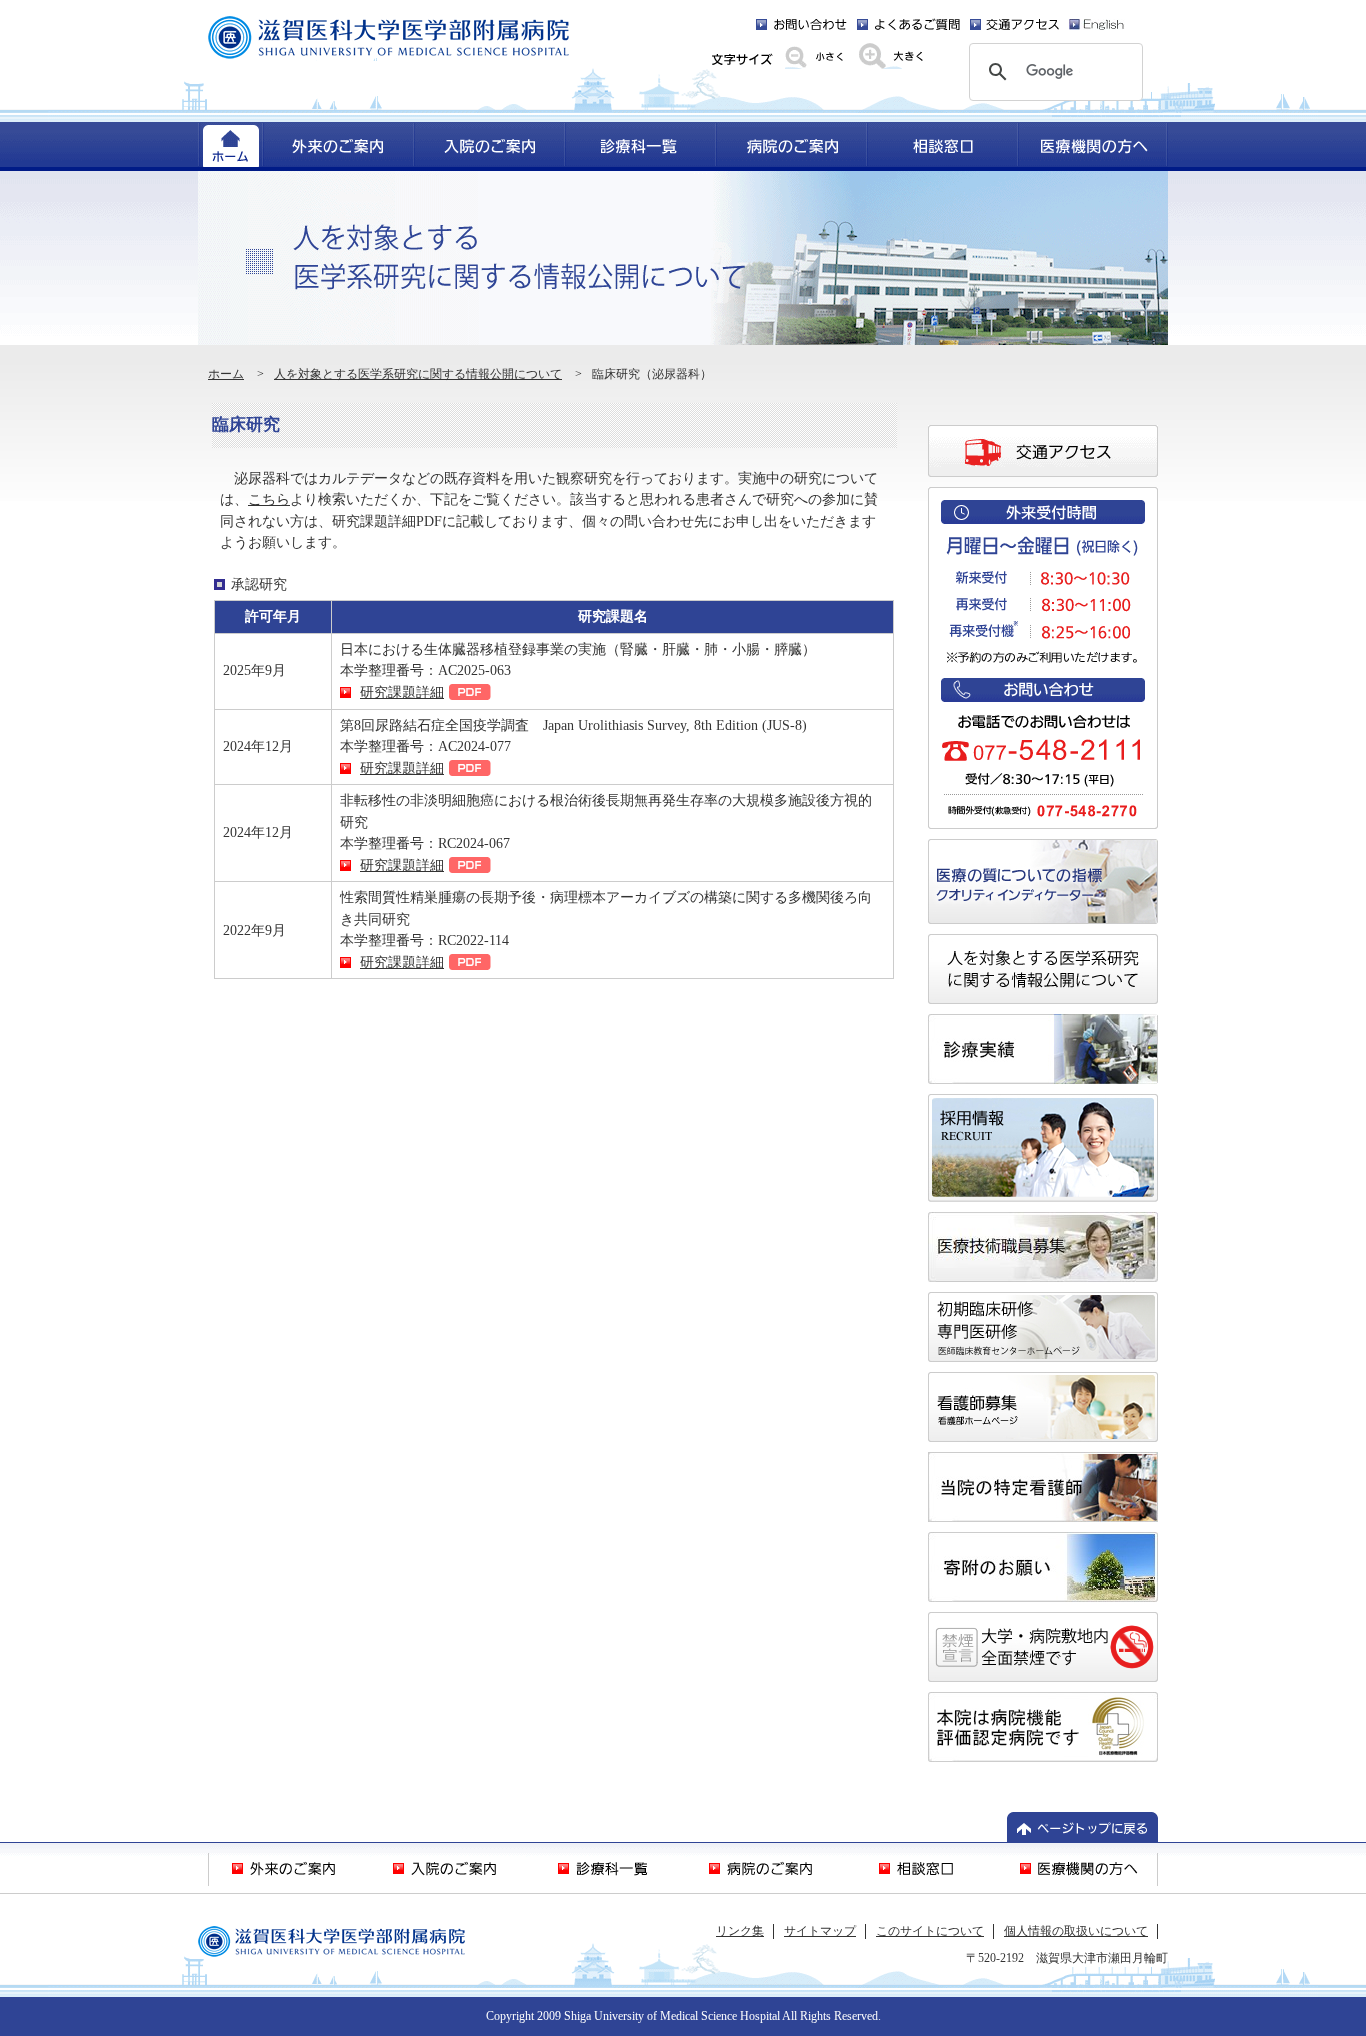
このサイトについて (930, 1931)
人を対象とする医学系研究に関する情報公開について (418, 374)
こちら (269, 499)
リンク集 (740, 1931)
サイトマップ (820, 1931)
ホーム (226, 374)
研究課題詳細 (402, 692)
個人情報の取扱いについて (1076, 1931)
